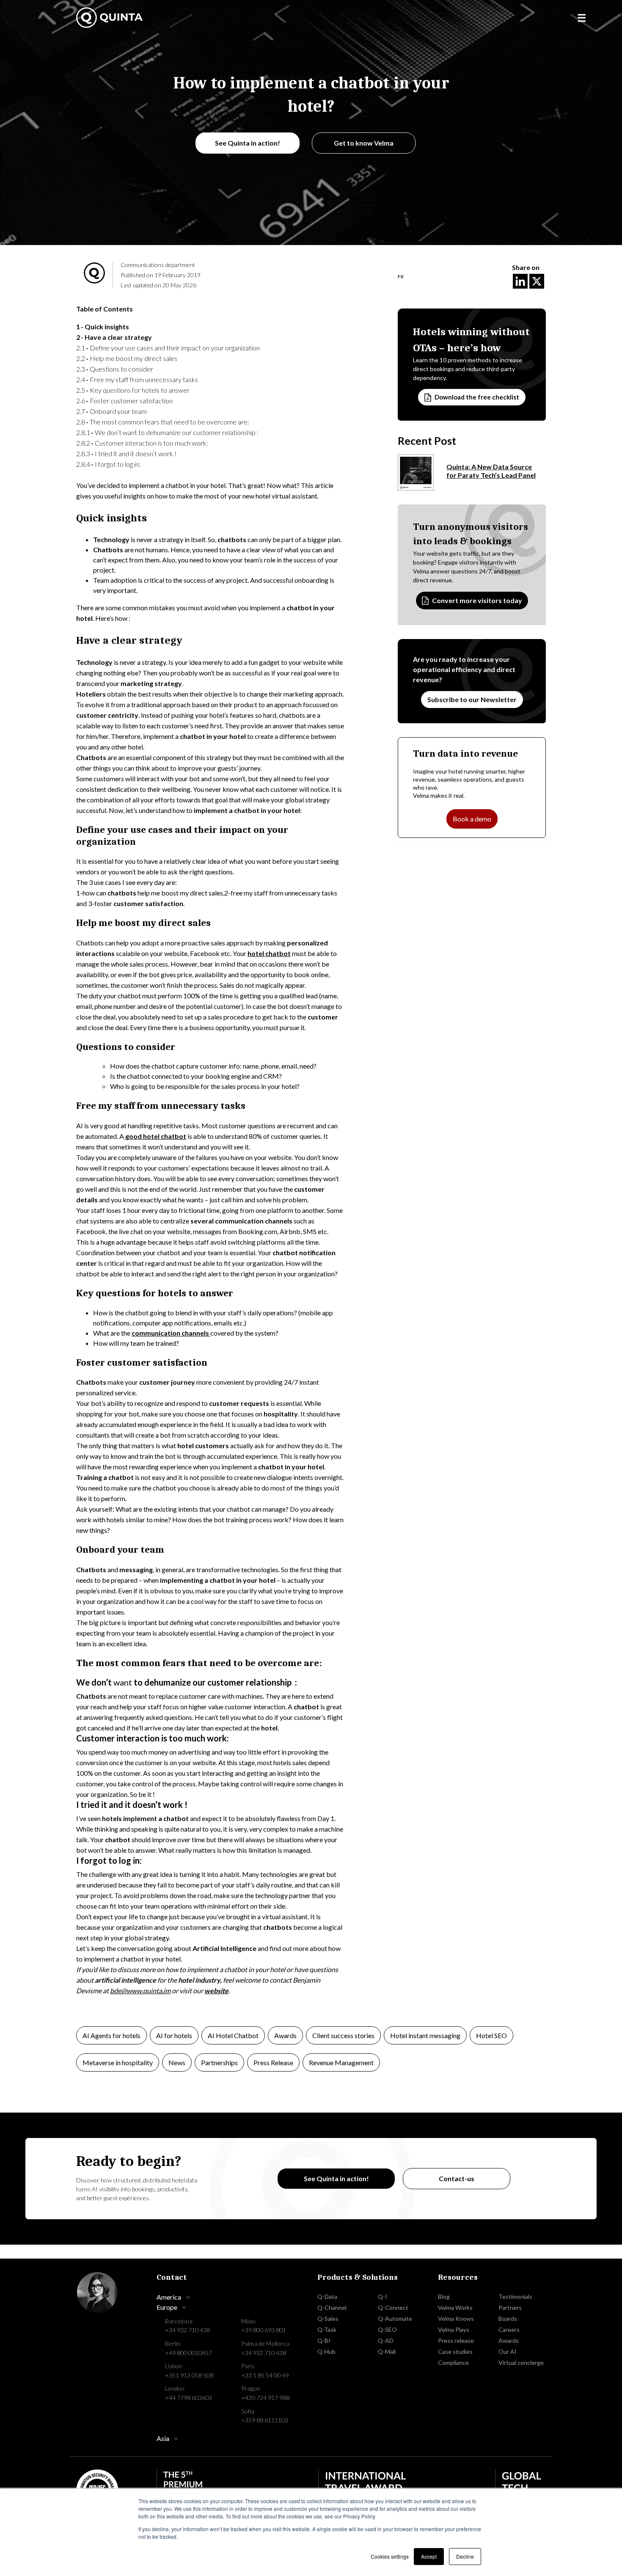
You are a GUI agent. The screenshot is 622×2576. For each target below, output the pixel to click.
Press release (456, 2340)
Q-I (383, 2296)
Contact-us (457, 2178)
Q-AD (386, 2340)
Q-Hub (326, 2351)
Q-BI (324, 2340)
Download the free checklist (477, 397)
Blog (444, 2296)
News (177, 2062)
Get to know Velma (364, 143)
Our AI (508, 2351)
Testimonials (515, 2296)
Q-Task (327, 2329)
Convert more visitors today (477, 600)
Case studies (455, 2351)
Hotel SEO (491, 2035)
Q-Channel (332, 2307)
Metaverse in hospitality (118, 2062)
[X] (537, 281)
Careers (509, 2329)
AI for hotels (174, 2035)
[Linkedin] (520, 281)
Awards (285, 2035)
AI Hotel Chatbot (233, 2035)
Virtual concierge (521, 2362)
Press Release (273, 2062)
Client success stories (343, 2035)
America (169, 2297)
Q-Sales (328, 2318)
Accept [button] (429, 2556)
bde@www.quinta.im (140, 1991)
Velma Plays (454, 2329)
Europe (167, 2307)
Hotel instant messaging (425, 2035)
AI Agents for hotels (111, 2035)
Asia (163, 2438)
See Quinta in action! (248, 143)
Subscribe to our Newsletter (472, 699)
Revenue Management (341, 2062)
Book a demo (472, 819)
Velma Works (455, 2307)
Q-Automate (395, 2318)
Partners (510, 2307)
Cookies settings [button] (390, 2556)
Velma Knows (456, 2318)
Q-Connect (393, 2307)
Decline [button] (465, 2556)
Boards (508, 2318)
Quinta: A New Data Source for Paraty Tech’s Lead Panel (491, 471)
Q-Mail (387, 2351)
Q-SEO (387, 2329)
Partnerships (219, 2062)
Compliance (453, 2362)
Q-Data (327, 2296)
